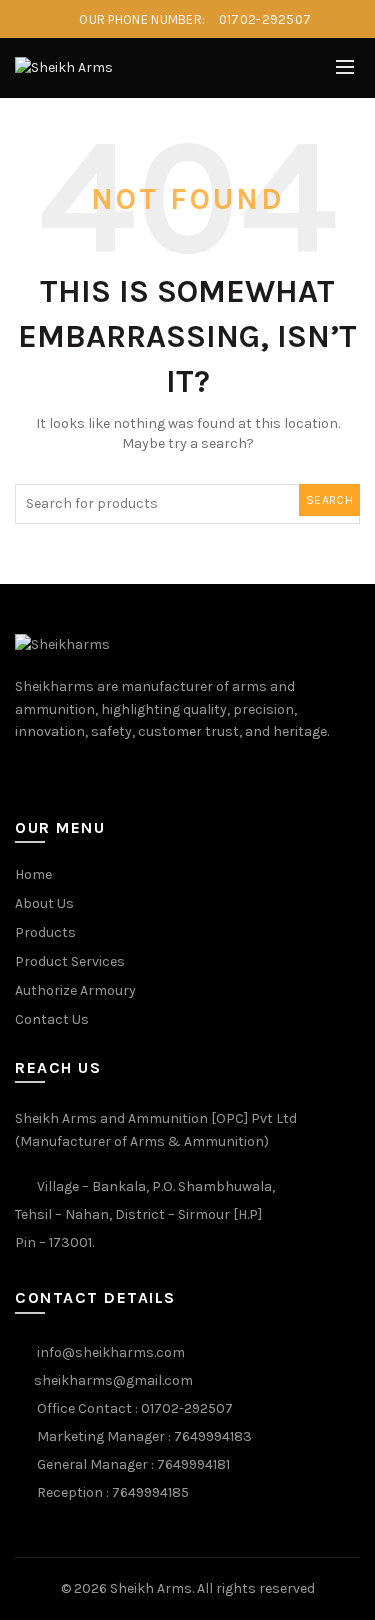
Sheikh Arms (151, 1588)
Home (33, 874)
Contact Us (52, 1019)
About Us (44, 903)
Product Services (70, 961)
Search (329, 500)
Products (45, 932)
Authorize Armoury (75, 990)
